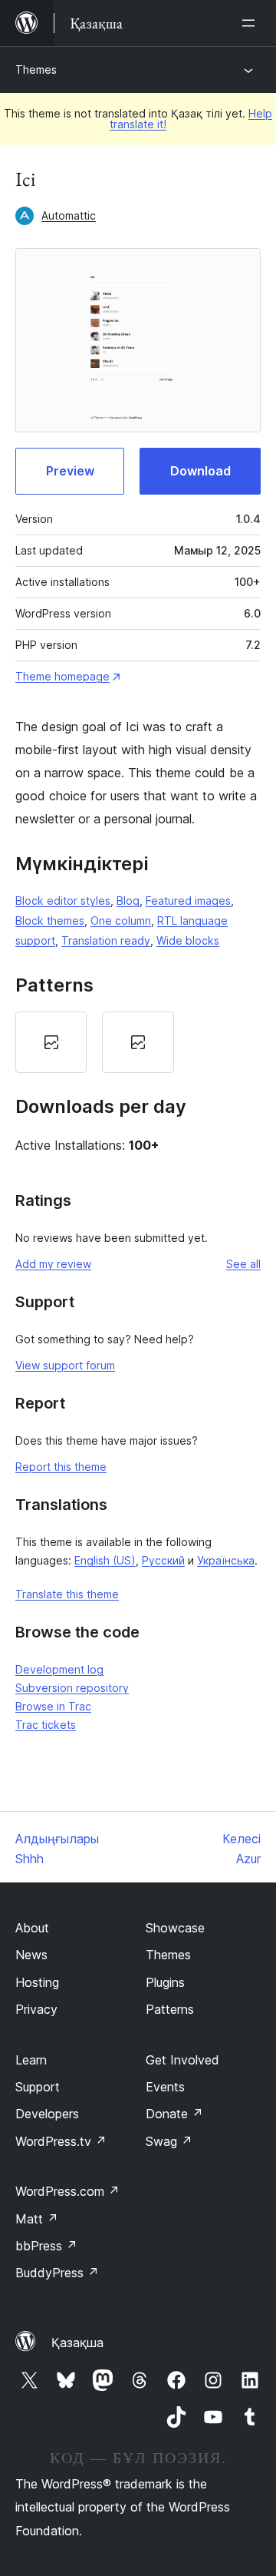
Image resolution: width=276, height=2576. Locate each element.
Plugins (165, 1982)
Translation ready (106, 940)
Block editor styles (63, 901)
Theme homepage (62, 676)
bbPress (46, 2246)
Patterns (170, 2009)
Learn (31, 2060)
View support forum (65, 1365)
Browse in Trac (53, 1706)
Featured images (188, 901)
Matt (37, 2219)
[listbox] (138, 1042)
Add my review (53, 1264)
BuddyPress (57, 2273)
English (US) (105, 1560)
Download (200, 471)
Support (38, 2087)
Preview (70, 471)
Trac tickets (46, 1725)
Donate (174, 2114)
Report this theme (61, 1467)
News (31, 1955)
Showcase (175, 1928)
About (32, 1928)
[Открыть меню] (251, 23)
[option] (51, 1042)
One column (121, 920)
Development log (59, 1669)
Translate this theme (67, 1594)
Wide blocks (188, 940)
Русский (163, 1560)
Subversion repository (72, 1688)
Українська (226, 1560)
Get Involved (182, 2060)
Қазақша (77, 2343)
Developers (47, 2114)
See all (243, 1264)
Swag (169, 2141)
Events (165, 2087)
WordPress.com (67, 2191)
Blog (128, 901)
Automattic (69, 215)
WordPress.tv (61, 2141)
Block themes (50, 920)
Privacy (36, 2009)
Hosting (37, 1982)
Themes (36, 70)
